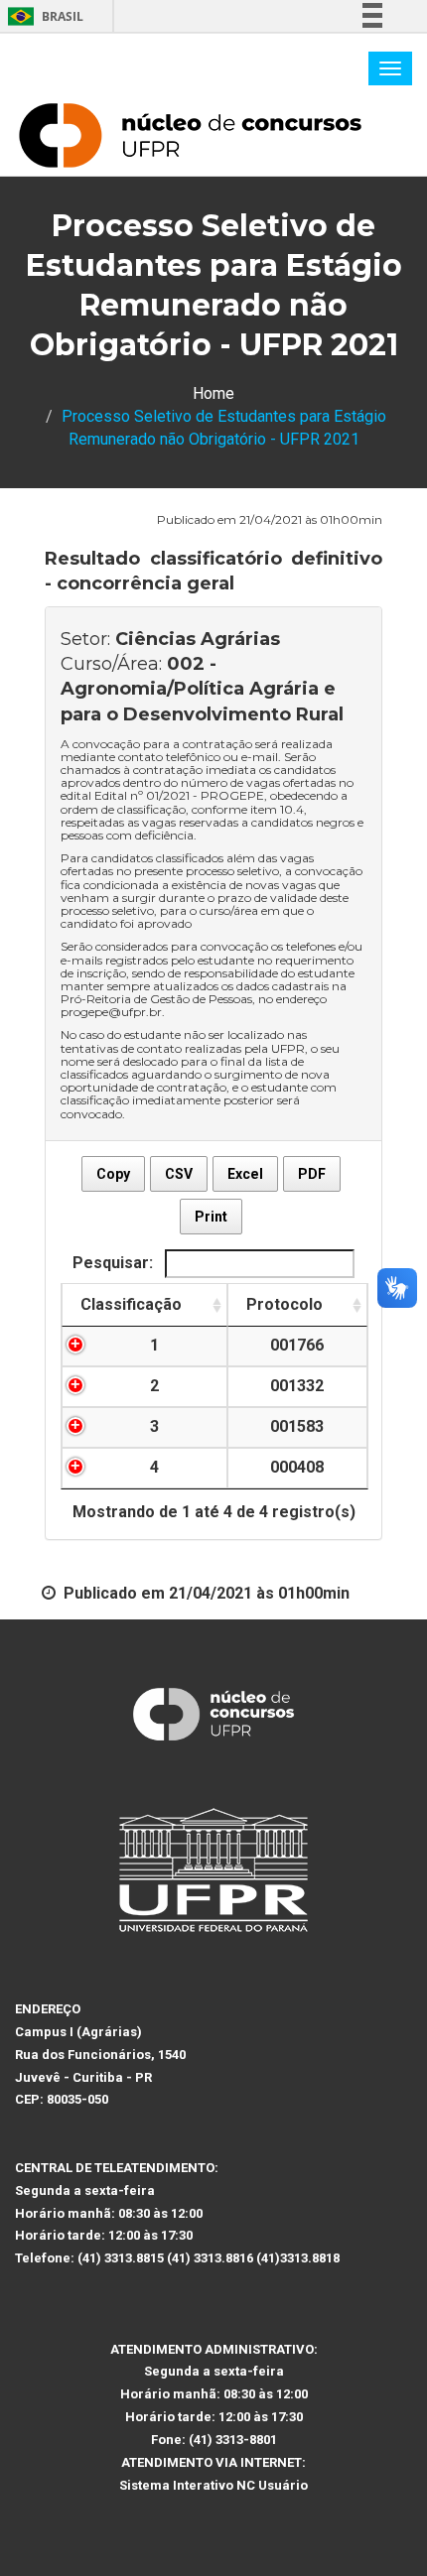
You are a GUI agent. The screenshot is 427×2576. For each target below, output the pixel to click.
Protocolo (285, 1304)
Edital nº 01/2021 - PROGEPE (179, 795)
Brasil (42, 16)
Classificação (131, 1304)
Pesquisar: (115, 1263)
